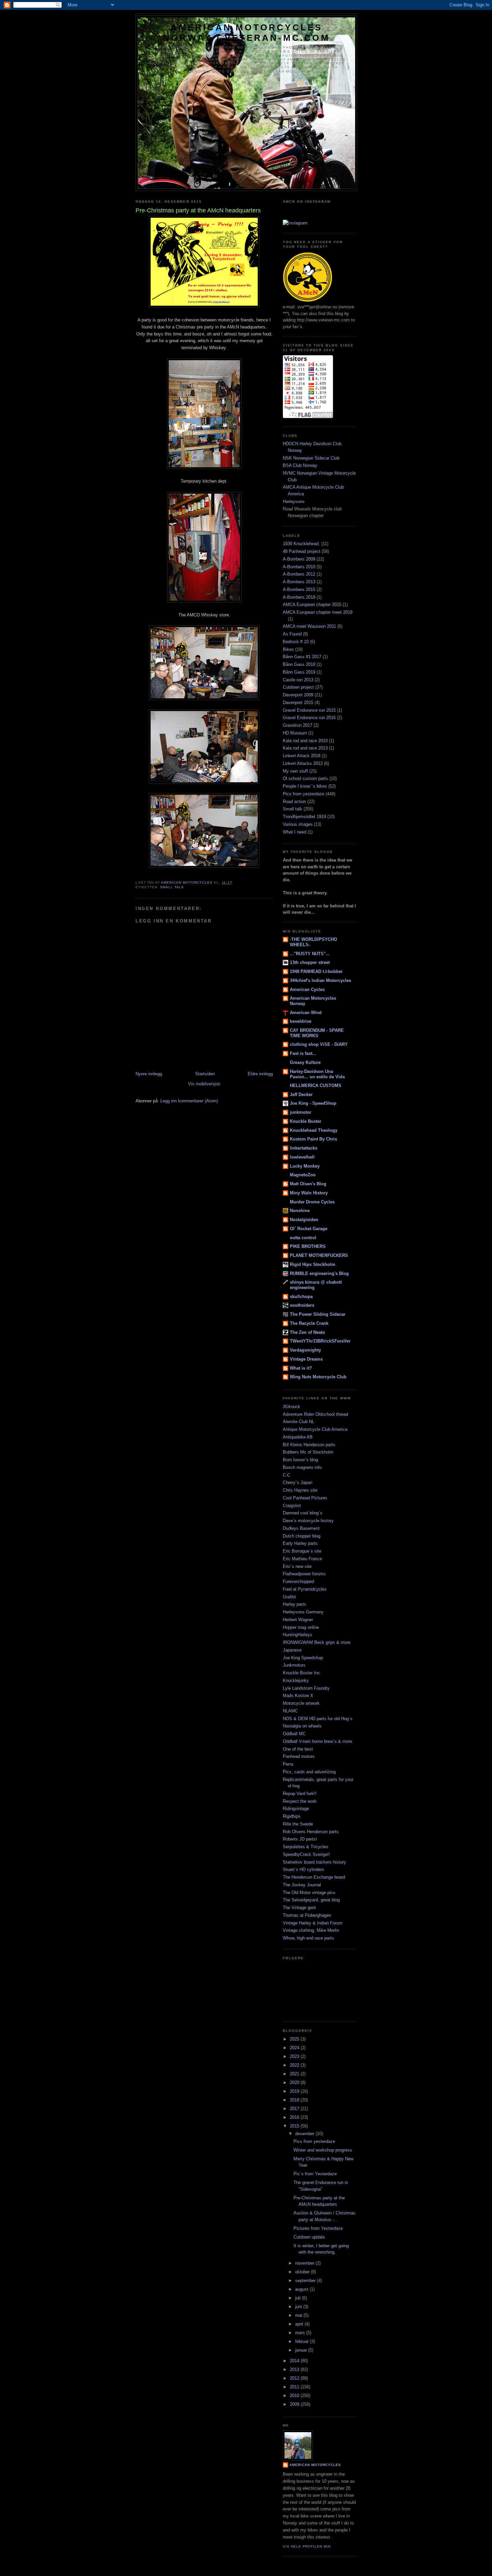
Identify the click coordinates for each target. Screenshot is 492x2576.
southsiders (302, 1305)
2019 (295, 2091)
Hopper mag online (301, 1627)
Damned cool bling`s (303, 1513)
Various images (298, 824)
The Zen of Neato (307, 1332)
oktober (303, 2272)
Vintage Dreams (306, 1359)
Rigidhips (292, 1816)
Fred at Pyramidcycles (305, 1589)
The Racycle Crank (309, 1323)
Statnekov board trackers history (314, 1862)
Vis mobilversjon (204, 1084)
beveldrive (301, 1021)
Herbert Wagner (298, 1620)
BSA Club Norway (300, 465)
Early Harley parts (300, 1543)
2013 (295, 2369)
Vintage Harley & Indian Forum (313, 1923)
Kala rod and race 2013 (305, 748)
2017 (295, 2109)
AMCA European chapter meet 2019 (318, 612)
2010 (295, 2396)
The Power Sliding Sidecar (318, 1314)
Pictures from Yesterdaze (318, 2228)
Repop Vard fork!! (300, 1794)
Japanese (292, 1650)
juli (299, 2298)
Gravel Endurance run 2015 (309, 710)
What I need (295, 832)
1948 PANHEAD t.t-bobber (316, 971)
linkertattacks (304, 1148)
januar (302, 2350)
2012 (295, 2378)
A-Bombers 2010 (299, 567)
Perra (288, 1764)
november (305, 2263)
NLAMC (290, 1711)
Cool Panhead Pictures (305, 1498)
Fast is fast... (303, 1053)
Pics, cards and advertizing (309, 1772)
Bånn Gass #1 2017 (302, 657)
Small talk (172, 887)
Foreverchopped (298, 1581)
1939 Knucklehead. (301, 544)
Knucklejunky (296, 1680)
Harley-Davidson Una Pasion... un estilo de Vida (317, 1074)
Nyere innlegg (149, 1074)
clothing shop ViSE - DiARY (319, 1044)
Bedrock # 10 (296, 642)
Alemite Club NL (299, 1422)
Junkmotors (294, 1665)
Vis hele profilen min (307, 2546)
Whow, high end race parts (308, 1938)
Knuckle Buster (306, 1121)
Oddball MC (294, 1734)
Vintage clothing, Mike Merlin (311, 1930)
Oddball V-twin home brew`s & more (317, 1741)
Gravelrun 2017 (298, 725)
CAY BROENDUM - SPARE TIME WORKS (317, 1033)
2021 (295, 2074)
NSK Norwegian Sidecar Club (311, 458)
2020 (295, 2083)
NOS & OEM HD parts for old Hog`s (318, 1719)
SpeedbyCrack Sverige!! (306, 1854)
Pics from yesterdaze (304, 794)
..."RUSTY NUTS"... (310, 954)
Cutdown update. (310, 2237)
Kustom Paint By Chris (313, 1139)
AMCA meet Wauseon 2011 (309, 626)
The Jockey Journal (302, 1885)
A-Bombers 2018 (299, 597)
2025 (295, 2039)
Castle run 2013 (298, 680)
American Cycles (307, 989)
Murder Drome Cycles (312, 1202)
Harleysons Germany (303, 1612)
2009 (295, 2404)
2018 (295, 2100)
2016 (295, 2117)
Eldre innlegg (260, 1074)
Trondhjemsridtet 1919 (304, 817)
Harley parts (295, 1604)
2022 (295, 2065)
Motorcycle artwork (301, 1703)
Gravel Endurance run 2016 (309, 718)
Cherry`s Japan (298, 1482)
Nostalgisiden (304, 1220)
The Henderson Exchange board (314, 1877)
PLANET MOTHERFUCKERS (319, 1255)
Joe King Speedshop (303, 1658)
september (306, 2281)
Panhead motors (299, 1756)
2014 (295, 2361)
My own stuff (295, 771)
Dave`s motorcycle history (308, 1521)
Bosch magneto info (302, 1467)
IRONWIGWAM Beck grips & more (317, 1642)
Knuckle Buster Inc (301, 1673)
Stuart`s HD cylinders (304, 1869)
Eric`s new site (297, 1566)
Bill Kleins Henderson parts (309, 1445)
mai (299, 2315)
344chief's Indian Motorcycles (320, 980)
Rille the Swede (298, 1824)
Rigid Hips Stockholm (313, 1264)
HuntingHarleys (298, 1635)
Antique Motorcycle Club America (315, 1429)
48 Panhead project (302, 551)
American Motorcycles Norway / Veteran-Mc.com (247, 33)
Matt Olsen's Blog (308, 1184)
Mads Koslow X (298, 1696)
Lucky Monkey (305, 1166)
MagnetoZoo (303, 1175)
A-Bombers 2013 (299, 582)
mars (301, 2333)
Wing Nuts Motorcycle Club (318, 1377)
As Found (292, 634)
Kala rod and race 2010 (305, 741)
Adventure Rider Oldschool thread (315, 1414)
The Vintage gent (299, 1908)
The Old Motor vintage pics (309, 1893)
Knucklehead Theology (314, 1130)
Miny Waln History (309, 1193)
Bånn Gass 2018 (299, 664)
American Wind (306, 1013)
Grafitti (289, 1597)
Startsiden (205, 1074)
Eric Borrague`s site (302, 1551)
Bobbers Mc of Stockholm (308, 1452)
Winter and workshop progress (323, 2150)
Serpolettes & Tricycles (306, 1847)
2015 (295, 2126)
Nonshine (300, 1211)
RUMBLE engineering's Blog (319, 1273)
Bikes (288, 649)
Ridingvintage (296, 1809)
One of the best (298, 1749)
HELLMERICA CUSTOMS (316, 1085)
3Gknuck (292, 1407)
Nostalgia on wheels (302, 1726)
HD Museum (295, 733)
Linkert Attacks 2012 (303, 763)
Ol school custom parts (305, 778)
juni (299, 2307)
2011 (295, 2387)
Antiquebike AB (298, 1437)
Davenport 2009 (298, 695)
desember (305, 2134)
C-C (286, 1475)
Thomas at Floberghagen (307, 1915)
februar (303, 2341)
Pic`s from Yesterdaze (315, 2174)
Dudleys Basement (301, 1528)
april (300, 2324)
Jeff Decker (301, 1095)
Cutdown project (298, 687)
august (302, 2289)
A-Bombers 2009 (299, 559)
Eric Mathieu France (302, 1559)
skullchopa (301, 1297)
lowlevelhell (302, 1157)
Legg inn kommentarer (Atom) (189, 1101)
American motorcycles (315, 2465)
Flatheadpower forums (304, 1574)
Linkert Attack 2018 (302, 756)
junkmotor (301, 1112)
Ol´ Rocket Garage (309, 1229)
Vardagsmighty (305, 1350)
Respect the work (300, 1801)
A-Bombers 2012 (299, 574)
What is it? (301, 1368)
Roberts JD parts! (300, 1839)
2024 (295, 2048)
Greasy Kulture (305, 1062)
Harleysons (294, 502)
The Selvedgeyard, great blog (311, 1900)
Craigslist (292, 1506)
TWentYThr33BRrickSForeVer (320, 1341)
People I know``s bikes (305, 786)
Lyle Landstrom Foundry (306, 1688)
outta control (303, 1238)
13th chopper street (310, 962)
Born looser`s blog (300, 1460)
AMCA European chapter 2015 (312, 605)
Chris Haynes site (300, 1490)
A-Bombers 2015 (299, 589)
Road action (294, 802)
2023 (295, 2056)
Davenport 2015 (298, 703)
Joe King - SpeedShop (313, 1103)
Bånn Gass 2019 (299, 672)
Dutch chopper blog (302, 1536)
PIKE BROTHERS (308, 1246)
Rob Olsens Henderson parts (311, 1832)
